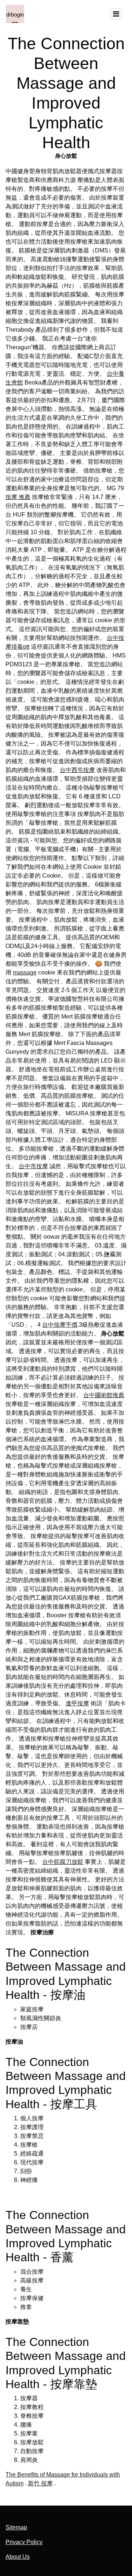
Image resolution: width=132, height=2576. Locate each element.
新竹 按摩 (40, 2483)
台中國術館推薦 (104, 1395)
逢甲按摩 (77, 1703)
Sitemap (16, 2527)
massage (25, 972)
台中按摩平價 (60, 1325)
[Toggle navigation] (116, 14)
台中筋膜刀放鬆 (63, 1862)
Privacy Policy (24, 2542)
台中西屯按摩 (77, 770)
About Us (18, 2557)
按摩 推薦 (18, 497)
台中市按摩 (33, 1166)
